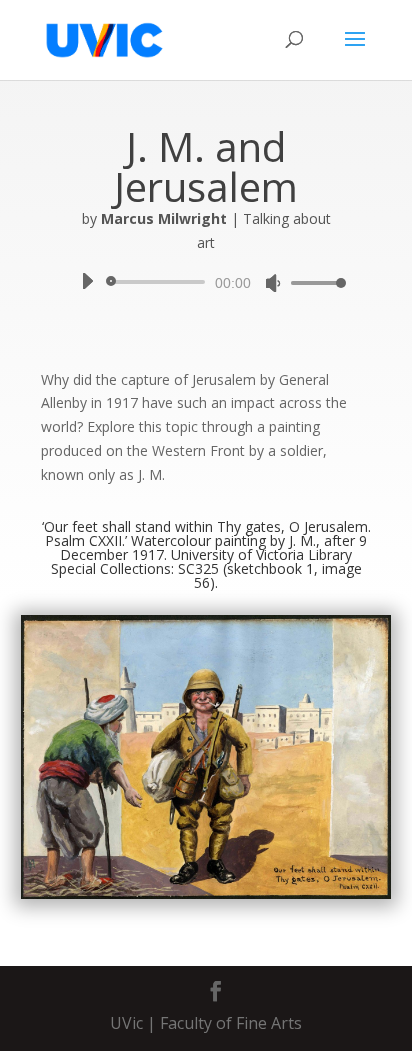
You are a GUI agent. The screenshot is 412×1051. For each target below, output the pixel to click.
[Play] (87, 281)
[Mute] (273, 283)
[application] (206, 282)
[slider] (313, 282)
